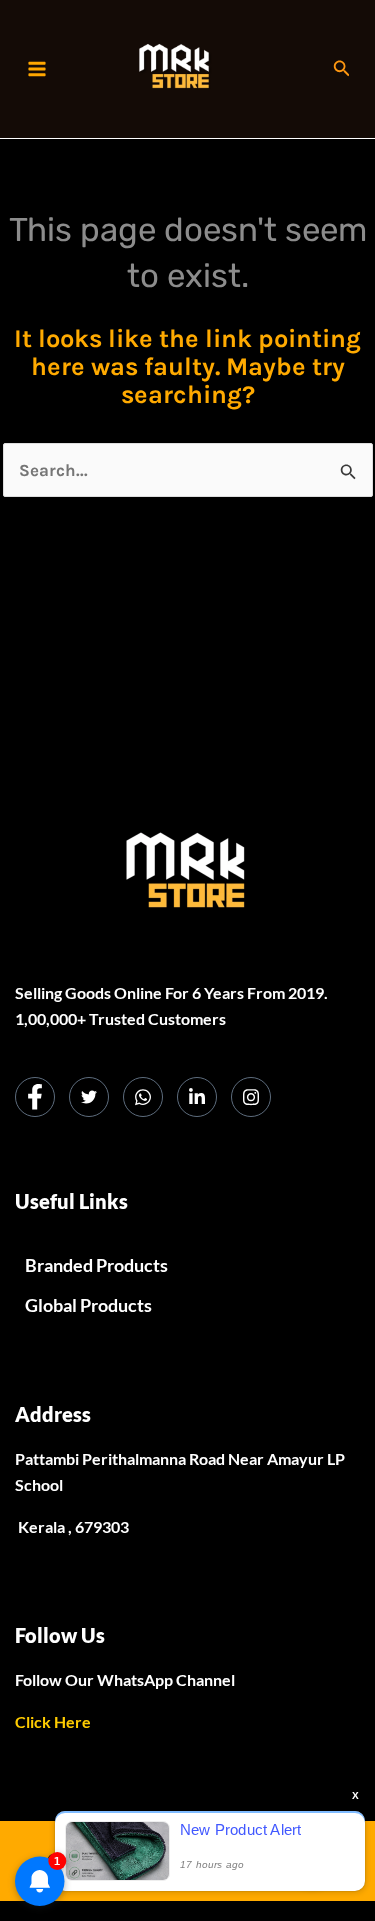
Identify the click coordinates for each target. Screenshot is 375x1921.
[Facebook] (35, 1097)
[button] (342, 69)
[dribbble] (143, 1097)
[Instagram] (251, 1097)
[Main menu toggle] (37, 69)
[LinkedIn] (197, 1097)
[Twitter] (89, 1097)
